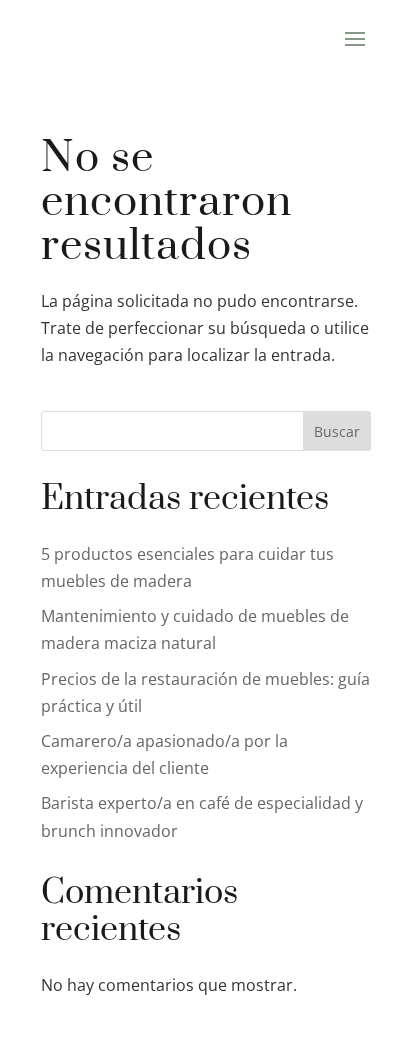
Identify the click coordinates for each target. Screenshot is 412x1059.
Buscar (337, 431)
